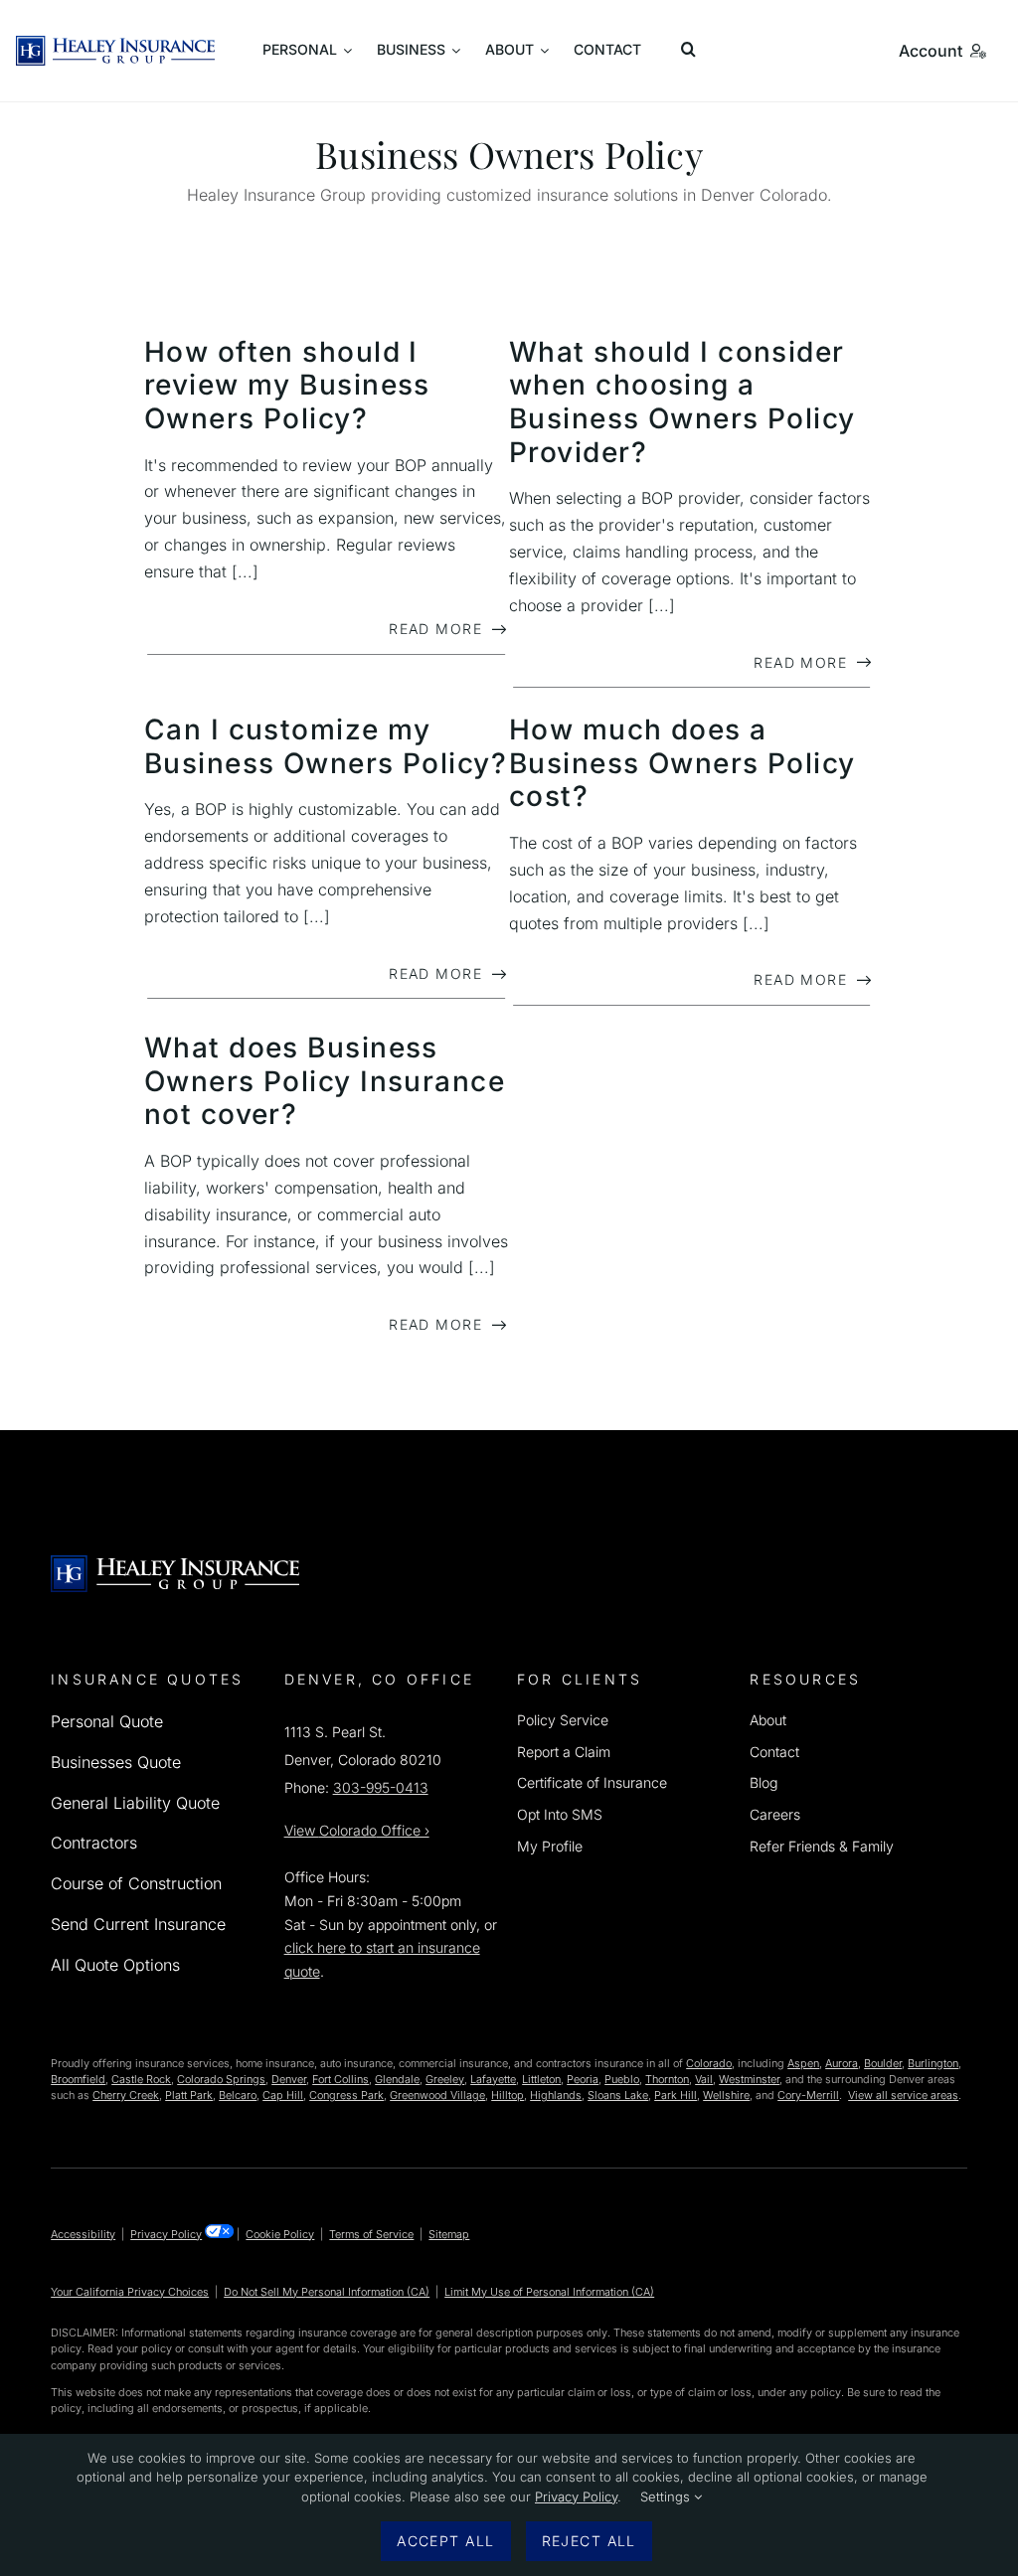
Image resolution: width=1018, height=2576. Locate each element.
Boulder (883, 2063)
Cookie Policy (280, 2234)
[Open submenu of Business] (419, 51)
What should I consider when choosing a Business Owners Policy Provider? (682, 402)
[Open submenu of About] (517, 51)
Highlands (556, 2095)
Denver (289, 2079)
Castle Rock (141, 2079)
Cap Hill (283, 2095)
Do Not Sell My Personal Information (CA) (327, 2292)
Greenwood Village (437, 2095)
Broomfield (78, 2079)
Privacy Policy (166, 2234)
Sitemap (449, 2234)
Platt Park (189, 2095)
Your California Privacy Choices (130, 2292)
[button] (692, 51)
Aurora (842, 2063)
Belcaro (238, 2095)
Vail (704, 2079)
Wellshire (726, 2095)
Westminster (749, 2079)
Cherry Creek (126, 2095)
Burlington (933, 2063)
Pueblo (622, 2079)
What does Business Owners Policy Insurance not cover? (325, 1081)
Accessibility (83, 2234)
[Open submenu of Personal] (307, 51)
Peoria (583, 2079)
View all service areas (903, 2095)
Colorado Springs (221, 2079)
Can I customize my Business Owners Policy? (326, 746)
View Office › (357, 1830)
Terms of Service (371, 2234)
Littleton (541, 2079)
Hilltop (508, 2095)
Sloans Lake (618, 2095)
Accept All (445, 2541)
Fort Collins (340, 2079)
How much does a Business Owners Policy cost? (682, 763)
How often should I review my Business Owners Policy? (287, 385)
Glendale (397, 2079)
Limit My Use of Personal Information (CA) (549, 2292)
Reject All (589, 2541)
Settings (667, 2496)
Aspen (803, 2063)
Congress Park (346, 2095)
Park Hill (676, 2095)
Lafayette (493, 2079)
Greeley (445, 2079)
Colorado (709, 2063)
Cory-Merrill (808, 2095)
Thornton (667, 2079)
